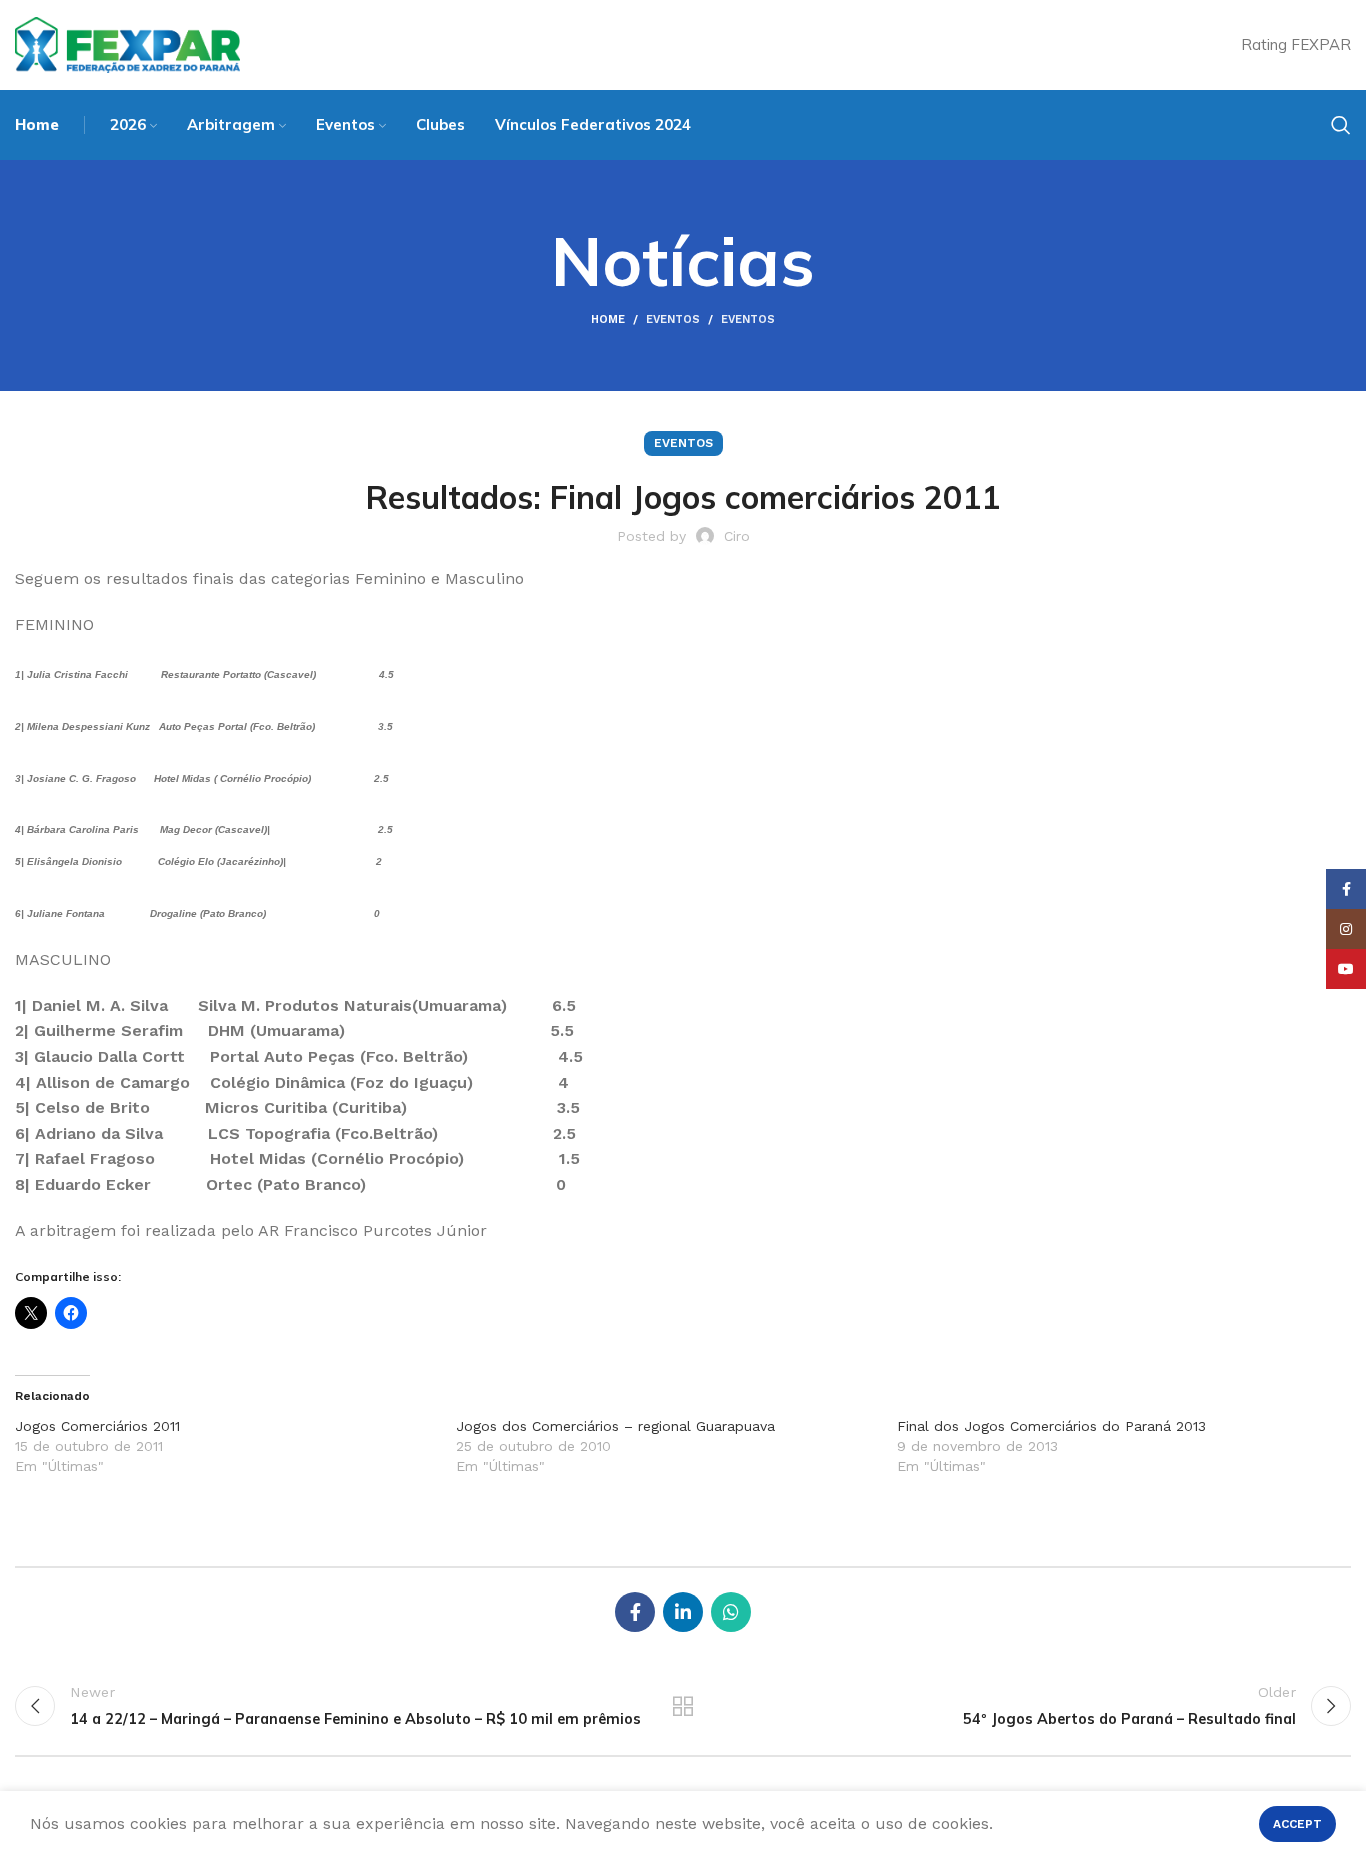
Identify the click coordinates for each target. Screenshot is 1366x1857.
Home (608, 319)
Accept (1297, 1824)
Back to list (683, 1706)
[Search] (1341, 125)
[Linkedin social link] (683, 1612)
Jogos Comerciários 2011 (97, 1426)
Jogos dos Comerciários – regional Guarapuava (615, 1426)
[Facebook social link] (635, 1612)
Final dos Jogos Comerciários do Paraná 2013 (1051, 1426)
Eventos (673, 319)
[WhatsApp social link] (731, 1612)
